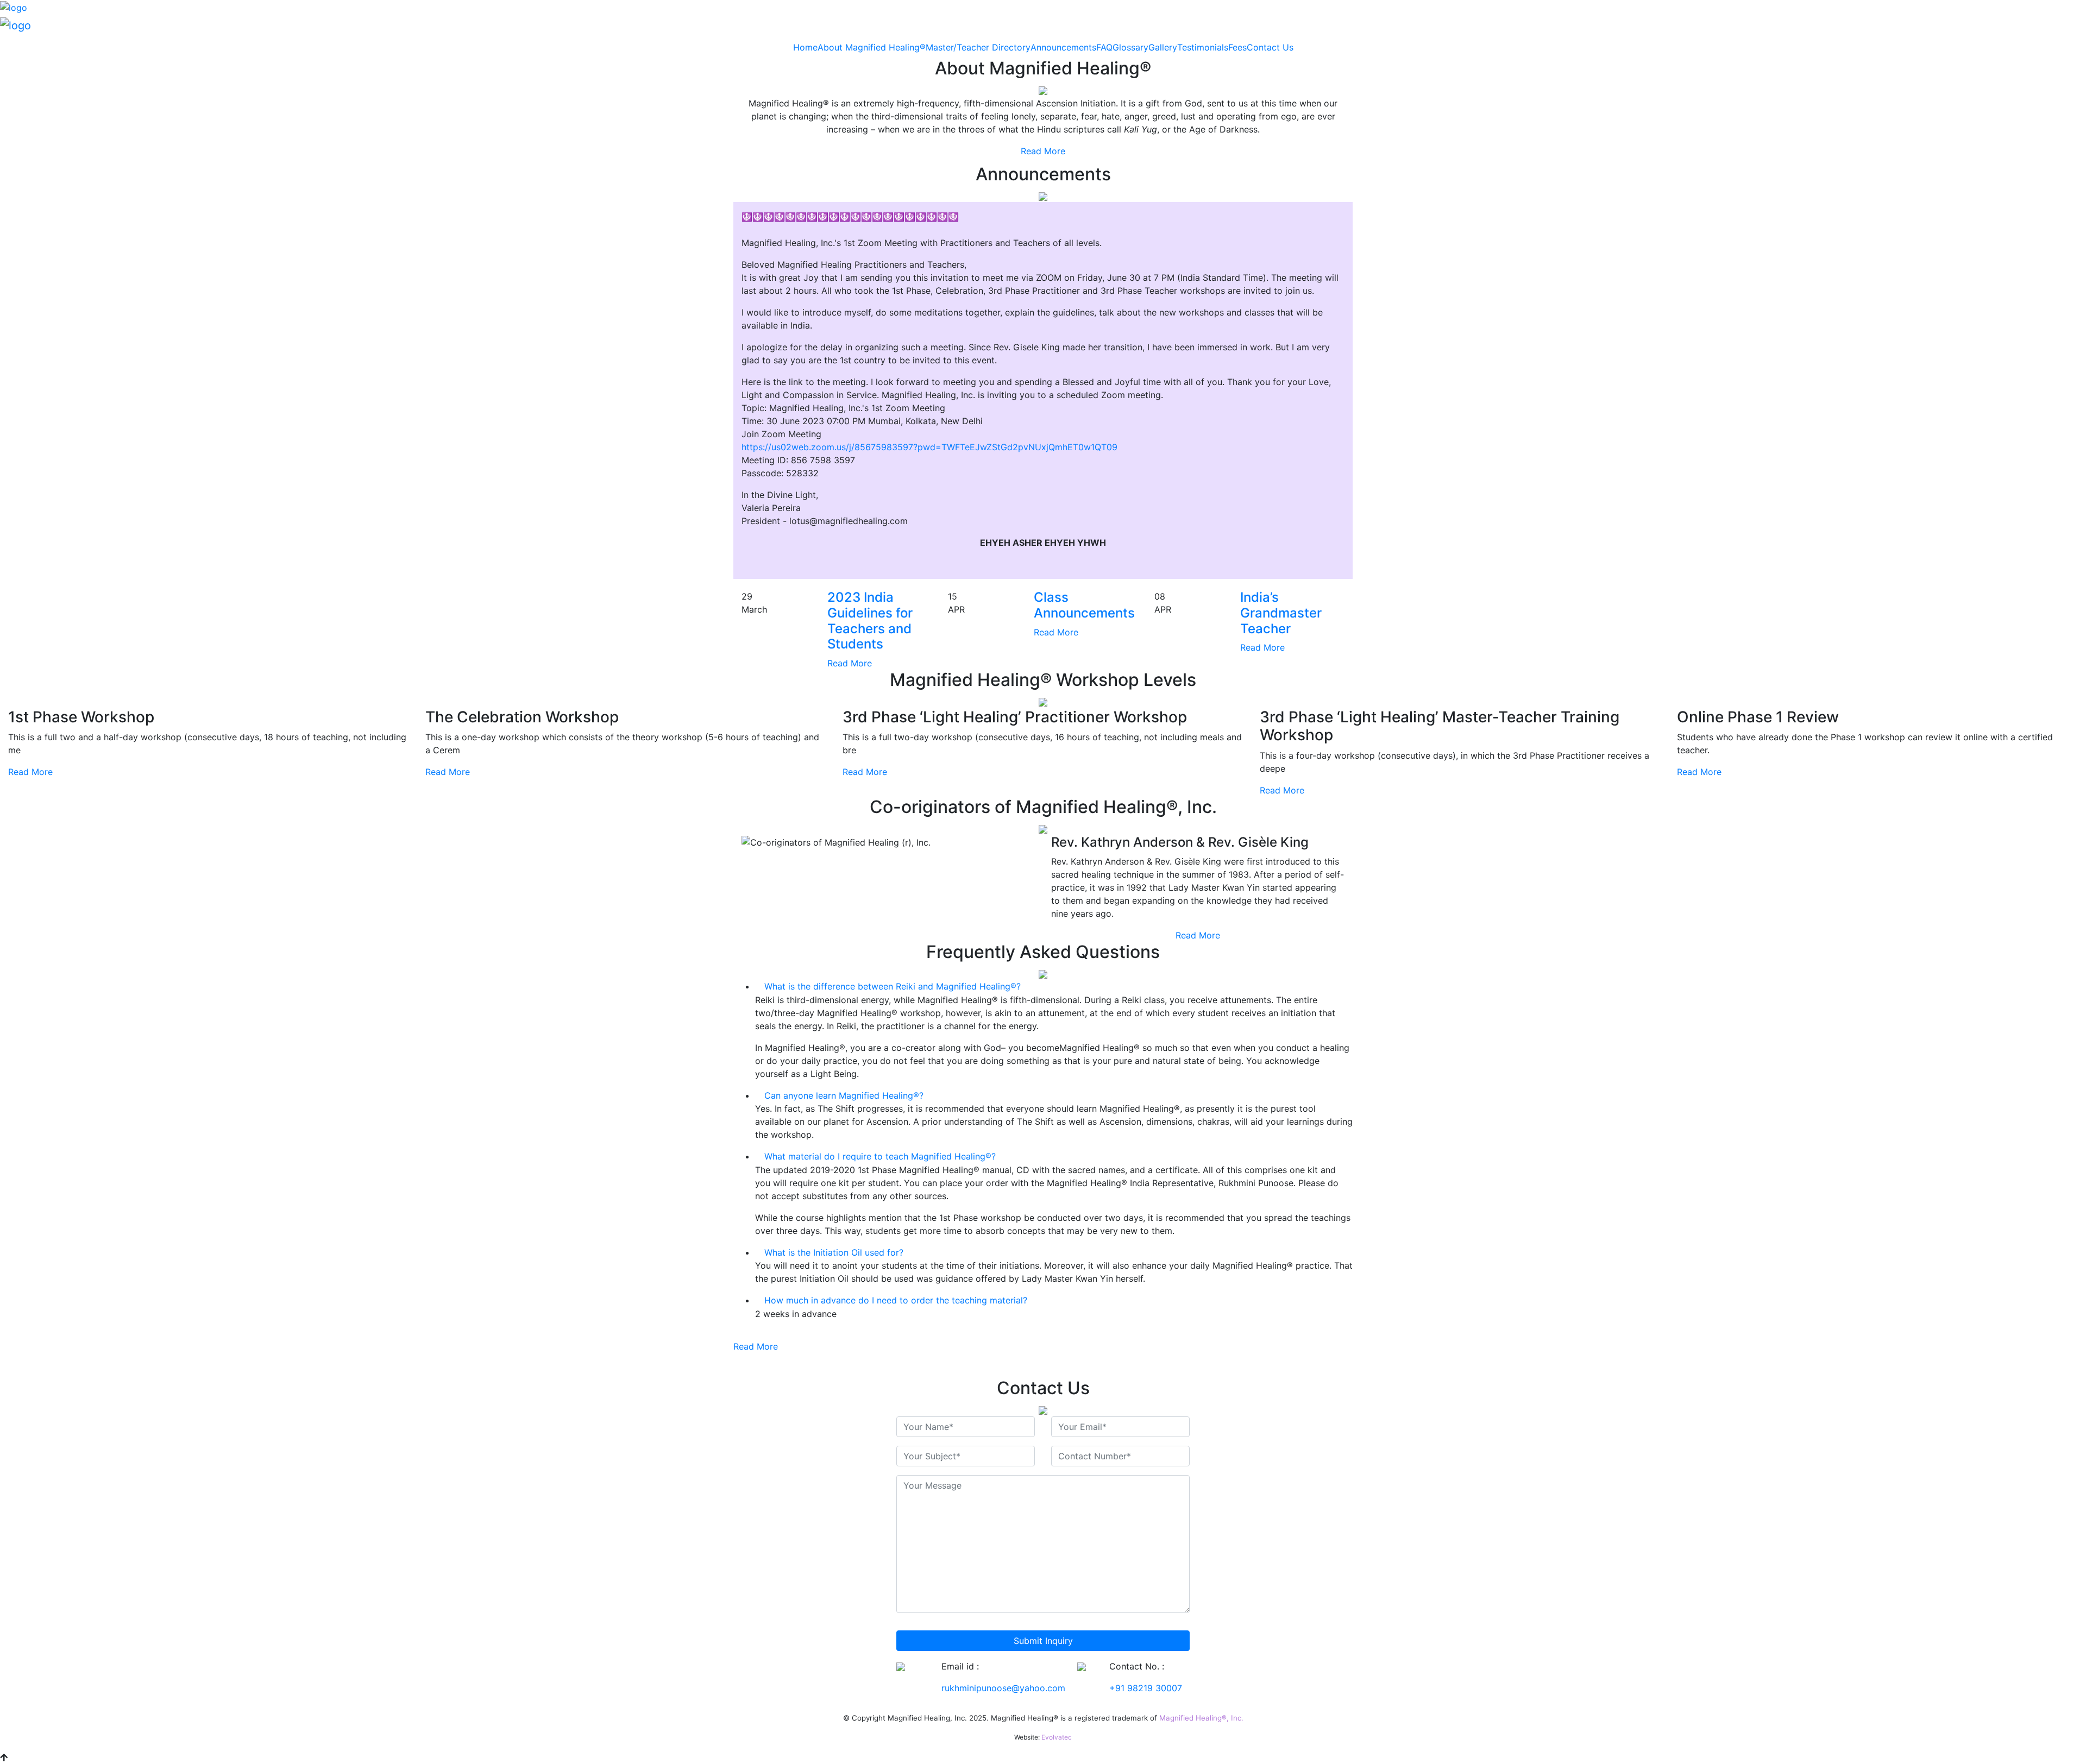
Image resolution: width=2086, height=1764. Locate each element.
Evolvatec (1057, 1737)
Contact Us (1270, 47)
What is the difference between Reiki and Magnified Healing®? (891, 986)
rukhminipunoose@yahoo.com (1003, 1688)
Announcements (1063, 47)
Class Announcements (1084, 605)
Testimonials (1203, 47)
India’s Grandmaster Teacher (1281, 613)
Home (805, 47)
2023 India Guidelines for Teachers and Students (870, 620)
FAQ (1104, 47)
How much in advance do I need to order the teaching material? (894, 1300)
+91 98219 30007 (1146, 1688)
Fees (1237, 47)
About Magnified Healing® (872, 47)
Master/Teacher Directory (978, 47)
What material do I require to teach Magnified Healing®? (879, 1156)
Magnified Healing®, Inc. (1201, 1718)
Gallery (1163, 47)
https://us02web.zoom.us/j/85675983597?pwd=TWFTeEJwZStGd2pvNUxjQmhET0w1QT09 (929, 447)
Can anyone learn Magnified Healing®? (843, 1095)
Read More (1043, 151)
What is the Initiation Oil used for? (832, 1252)
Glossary (1130, 47)
